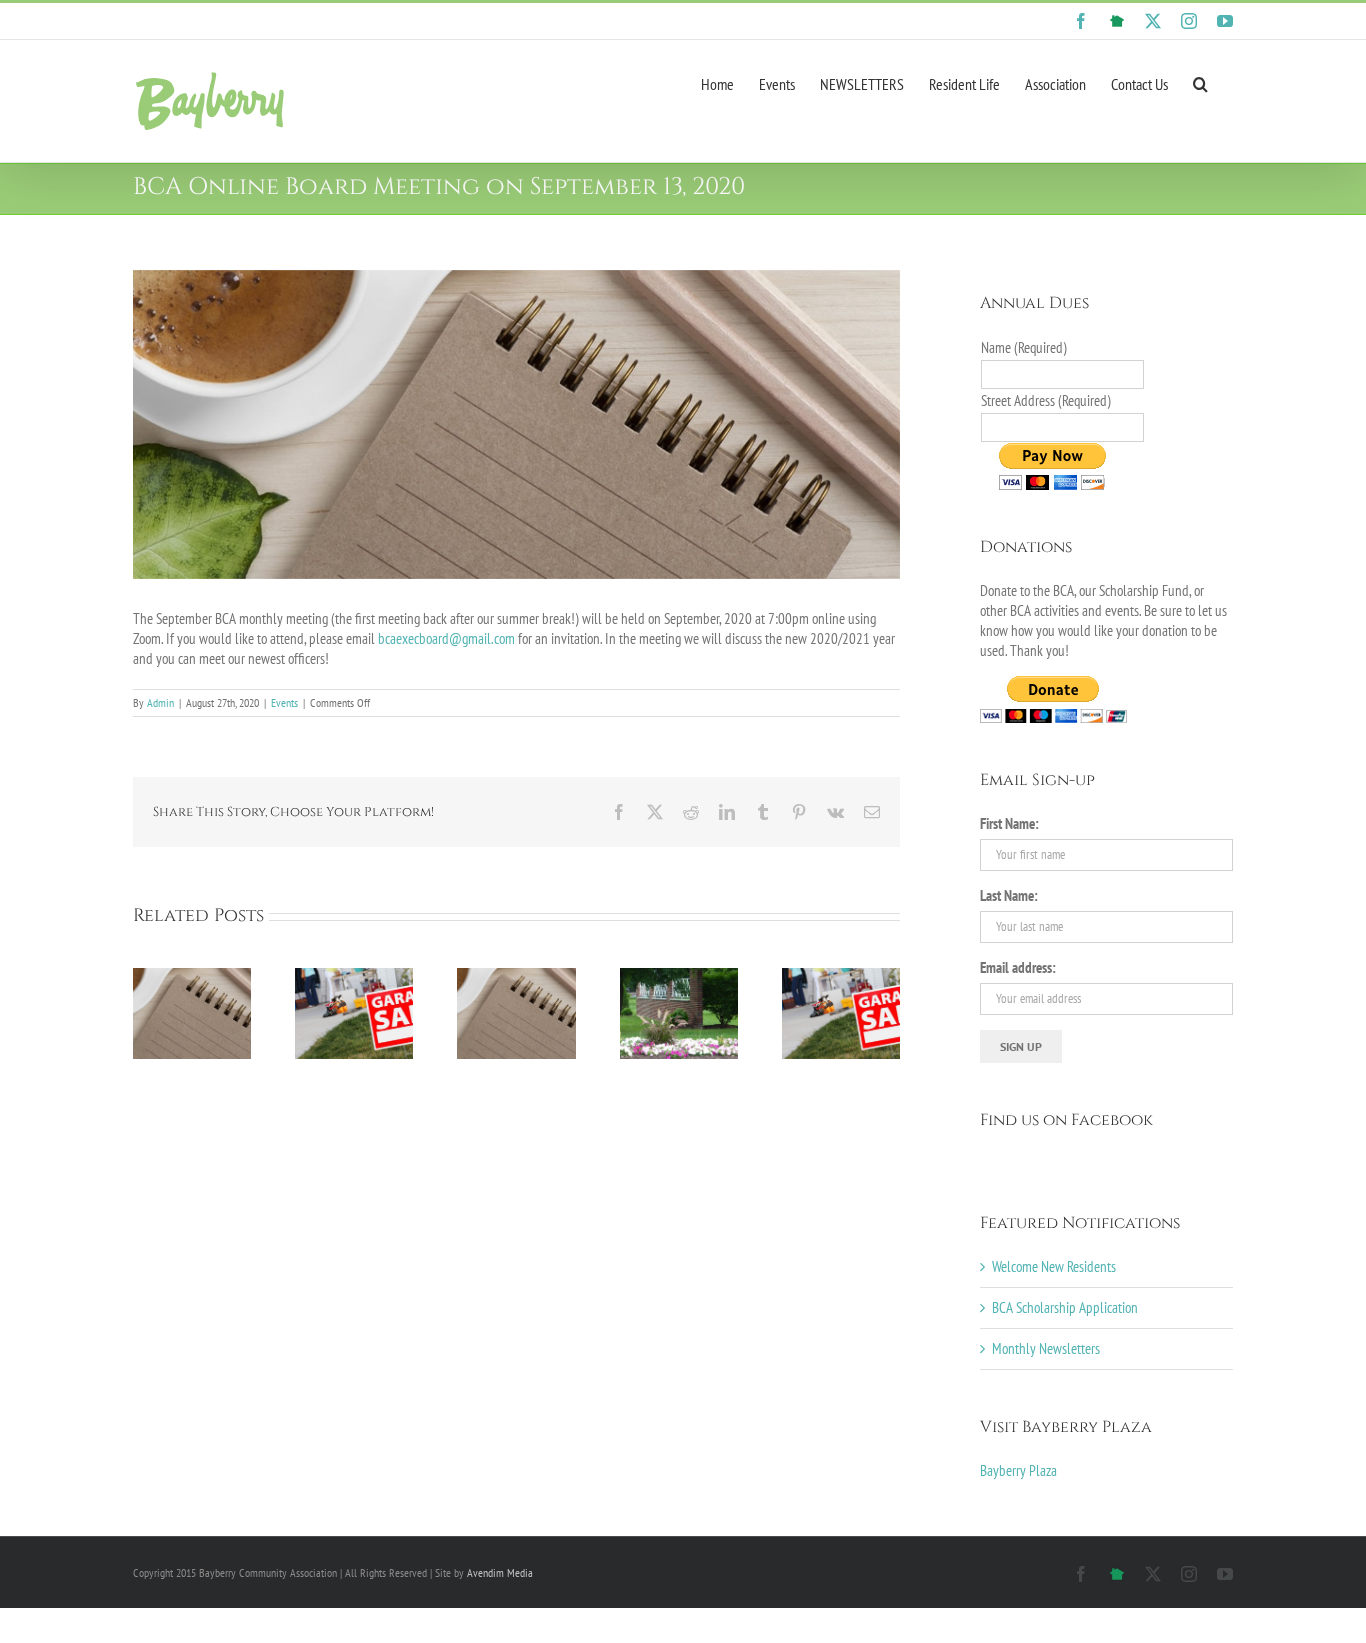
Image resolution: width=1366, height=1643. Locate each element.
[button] (1200, 82)
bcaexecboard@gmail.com (446, 638)
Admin (160, 702)
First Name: (1009, 823)
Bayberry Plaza (1018, 1470)
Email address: (1018, 967)
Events (284, 702)
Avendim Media (500, 1572)
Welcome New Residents (1054, 1266)
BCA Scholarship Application (1065, 1307)
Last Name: (1009, 895)
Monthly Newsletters (1046, 1348)
